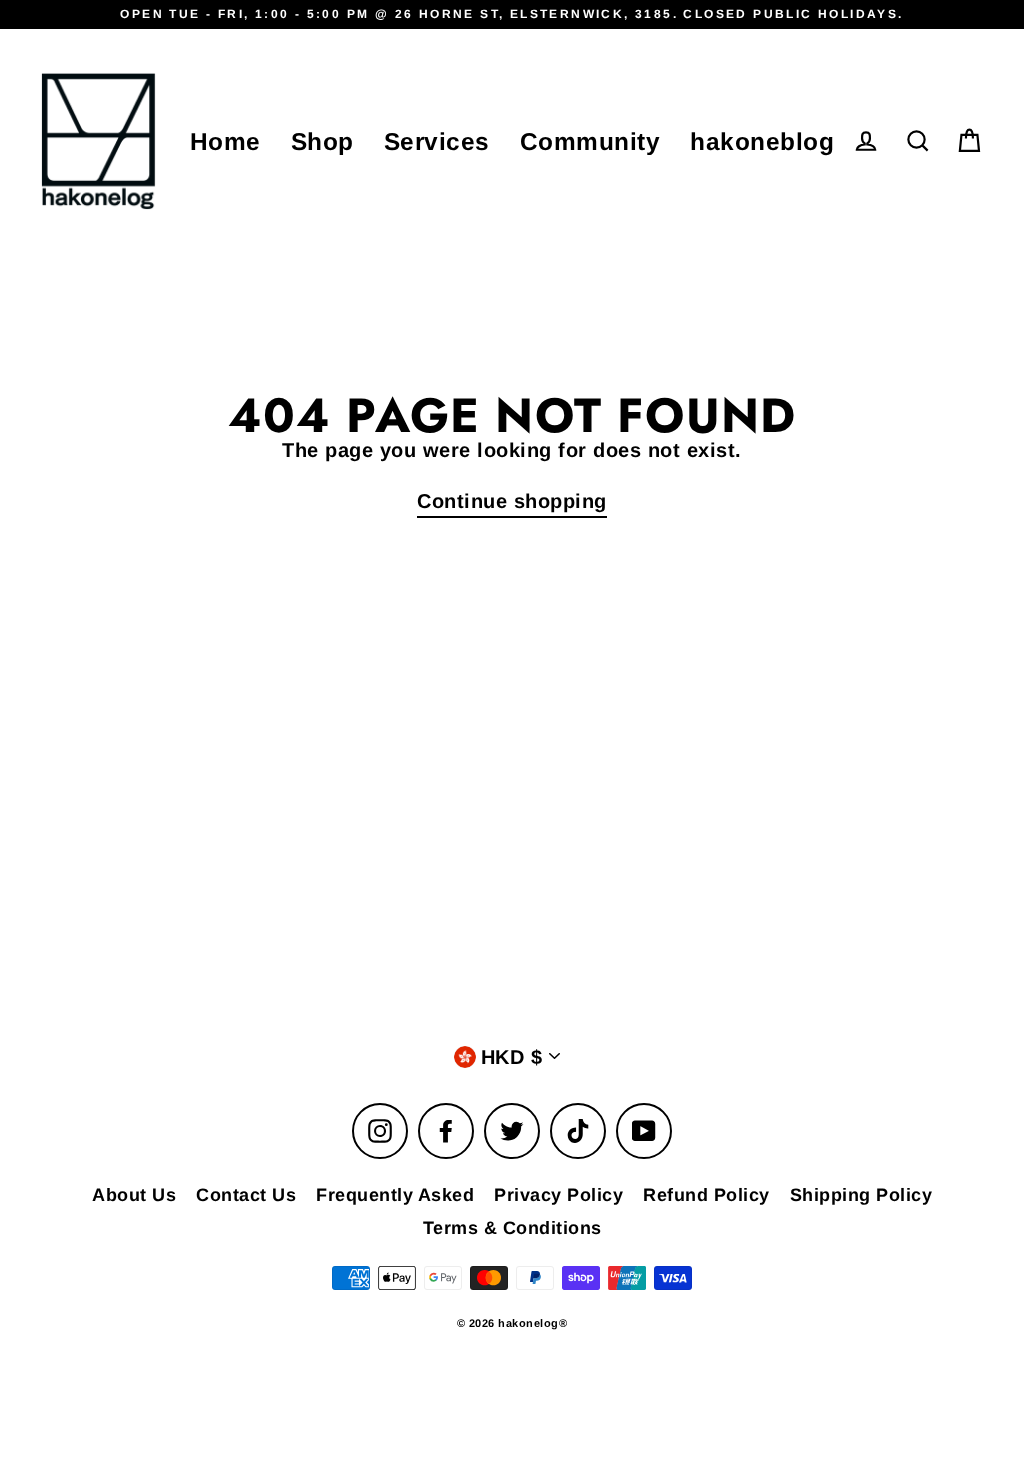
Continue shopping (512, 501)
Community (590, 141)
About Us (134, 1195)
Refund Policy (706, 1195)
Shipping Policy (861, 1195)
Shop (322, 141)
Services (437, 141)
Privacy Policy (558, 1195)
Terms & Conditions (512, 1228)
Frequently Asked (395, 1195)
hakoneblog (762, 141)
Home (225, 141)
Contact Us (246, 1195)
